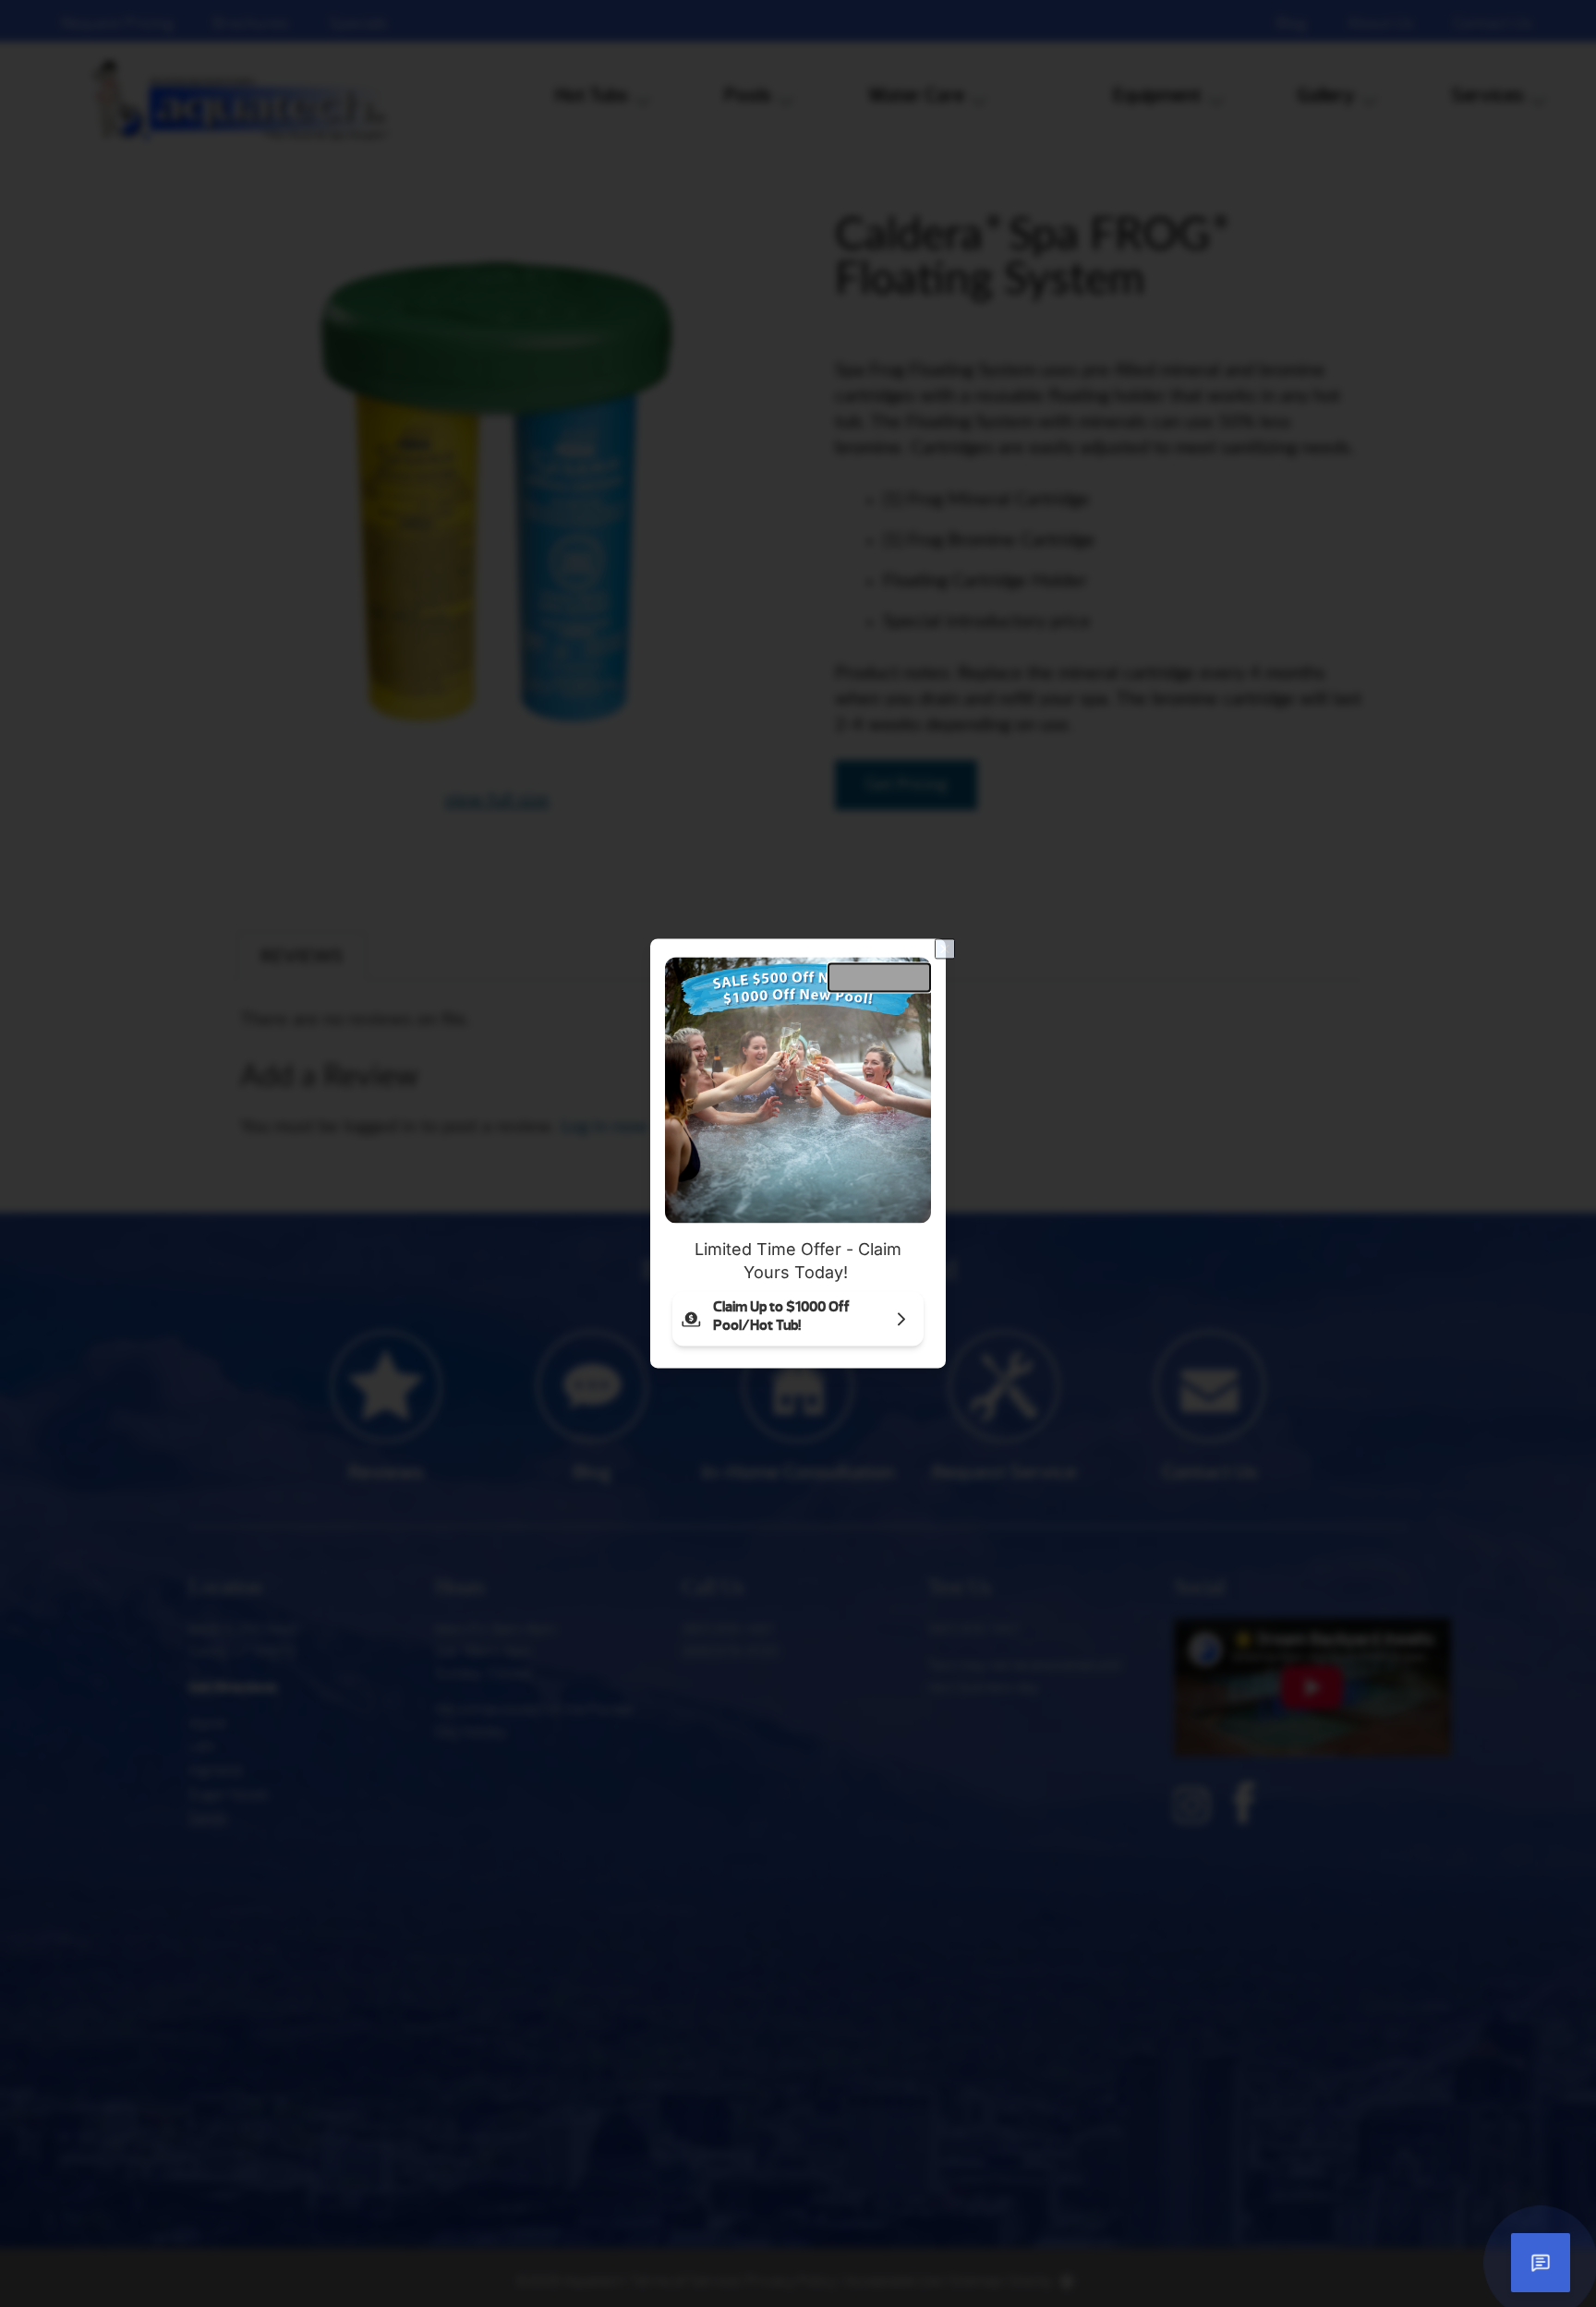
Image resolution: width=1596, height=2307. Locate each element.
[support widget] (1541, 2263)
